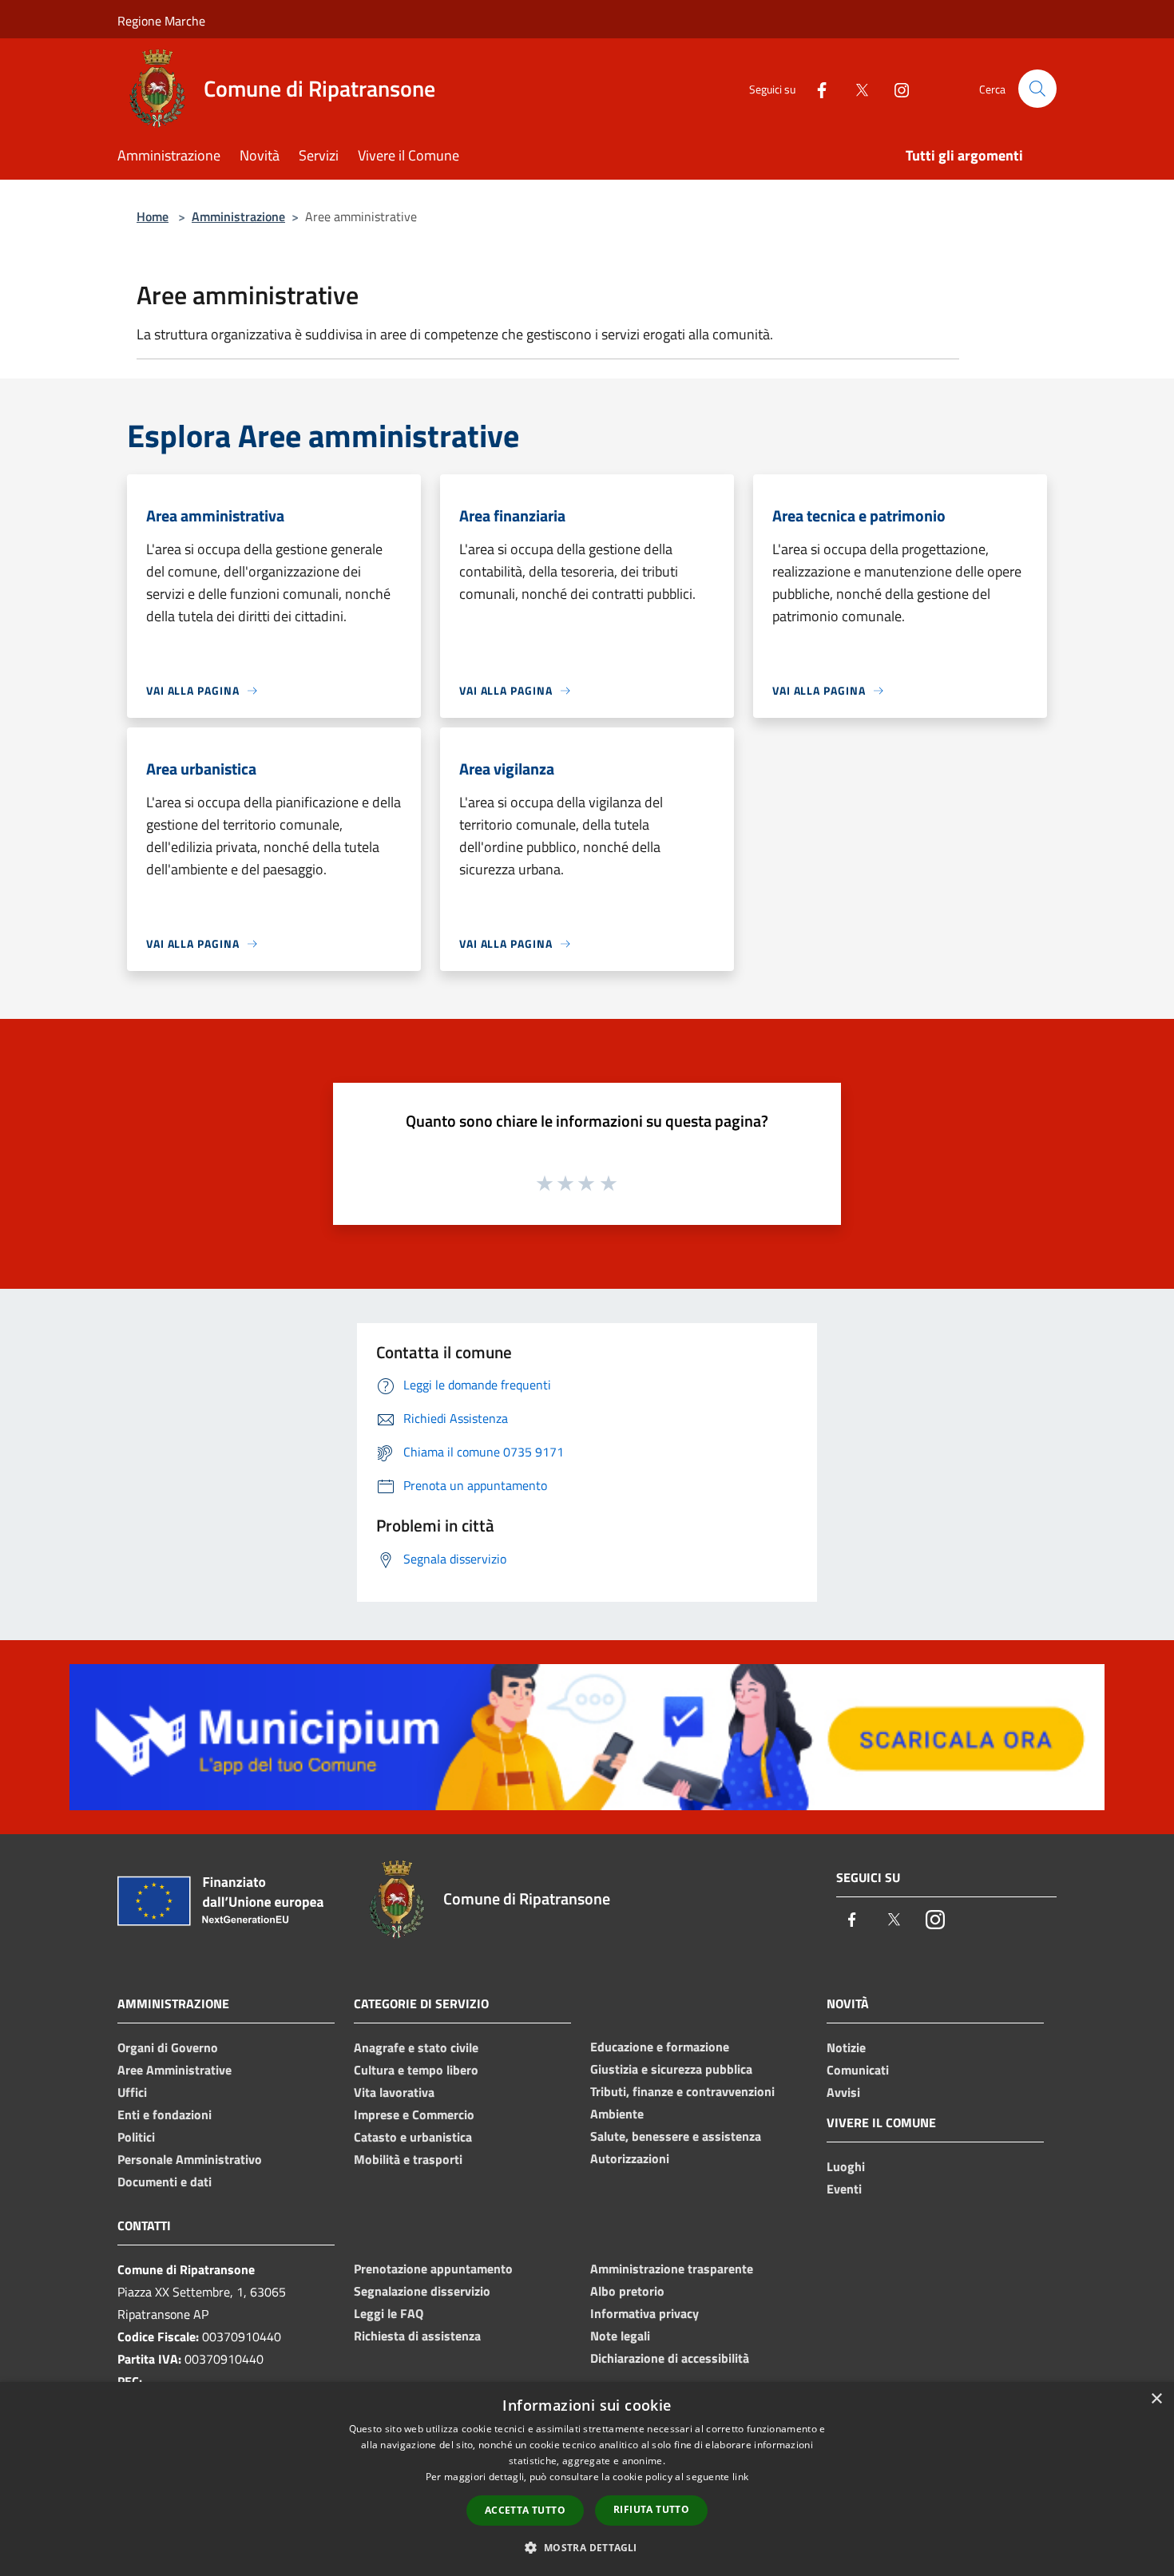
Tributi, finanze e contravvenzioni (682, 2091)
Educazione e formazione (660, 2047)
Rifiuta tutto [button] (651, 2509)
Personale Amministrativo (190, 2159)
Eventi (844, 2189)
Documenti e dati (165, 2182)
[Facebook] (815, 88)
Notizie (846, 2047)
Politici (136, 2137)
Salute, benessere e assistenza (676, 2136)
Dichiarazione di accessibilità (670, 2358)
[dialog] (587, 2479)
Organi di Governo (168, 2047)
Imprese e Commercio (414, 2114)
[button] (587, 2547)
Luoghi (846, 2166)
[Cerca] (1037, 89)
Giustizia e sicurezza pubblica (671, 2069)
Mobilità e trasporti (408, 2159)
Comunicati (858, 2070)
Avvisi (843, 2092)
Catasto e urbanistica (413, 2137)
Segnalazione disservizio (422, 2291)
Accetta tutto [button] (525, 2510)
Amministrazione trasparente (672, 2269)
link (740, 2477)
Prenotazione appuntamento (433, 2269)
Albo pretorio (627, 2291)
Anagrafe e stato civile (416, 2047)
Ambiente (617, 2114)
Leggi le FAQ (389, 2313)
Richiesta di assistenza (417, 2336)
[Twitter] (855, 88)
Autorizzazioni (630, 2158)
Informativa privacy (645, 2313)
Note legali (620, 2336)
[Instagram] (895, 88)
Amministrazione (238, 216)
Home (153, 216)
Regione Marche (161, 21)
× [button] (1156, 2399)
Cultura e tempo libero (416, 2070)
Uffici (132, 2092)
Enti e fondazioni (165, 2114)
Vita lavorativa (394, 2092)
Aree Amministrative (175, 2070)
